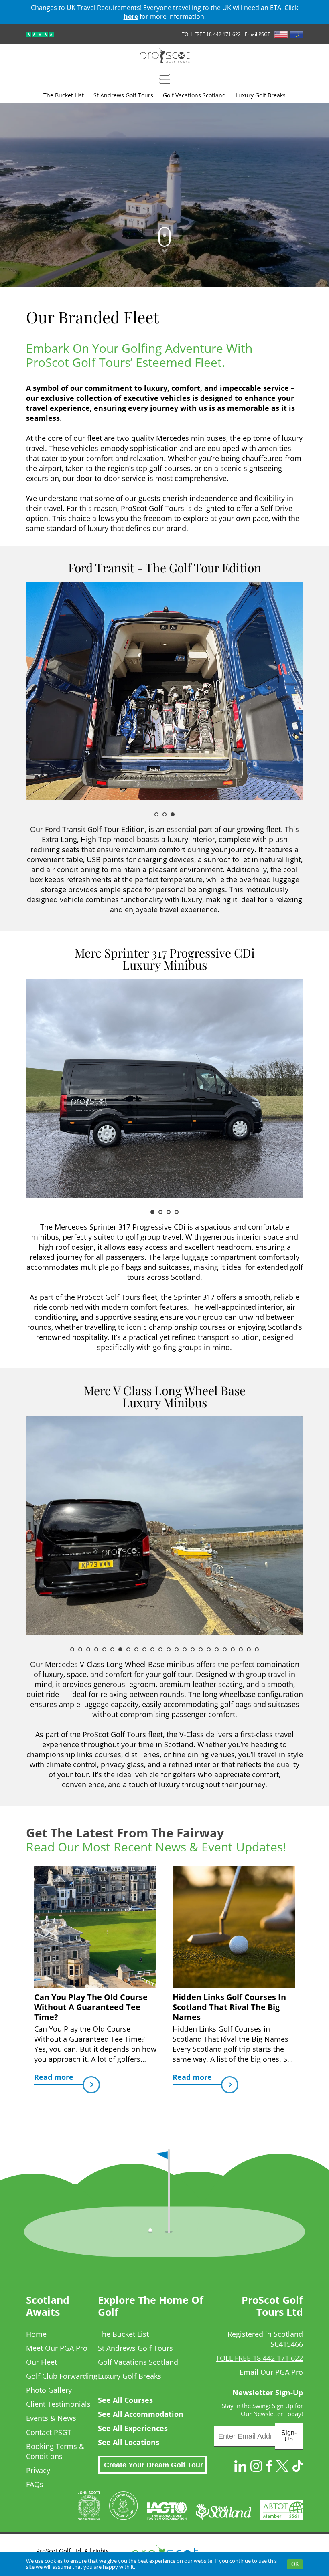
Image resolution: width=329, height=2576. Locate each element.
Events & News (51, 2418)
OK (295, 2564)
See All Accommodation (141, 2414)
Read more (54, 2077)
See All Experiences (133, 2428)
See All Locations (129, 2442)
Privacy (38, 2470)
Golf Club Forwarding (62, 2376)
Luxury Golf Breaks (130, 2376)
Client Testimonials (58, 2404)
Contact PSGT (49, 2432)
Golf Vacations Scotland (138, 2362)
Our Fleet (42, 2362)
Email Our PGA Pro (271, 2372)
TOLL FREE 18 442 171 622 (211, 34)
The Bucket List (123, 2334)
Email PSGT (258, 34)
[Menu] (165, 79)
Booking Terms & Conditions (55, 2451)
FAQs (35, 2484)
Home (36, 2334)
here (131, 16)
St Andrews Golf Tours (135, 2348)
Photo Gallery (49, 2390)
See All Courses (125, 2400)
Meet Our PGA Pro (57, 2348)
